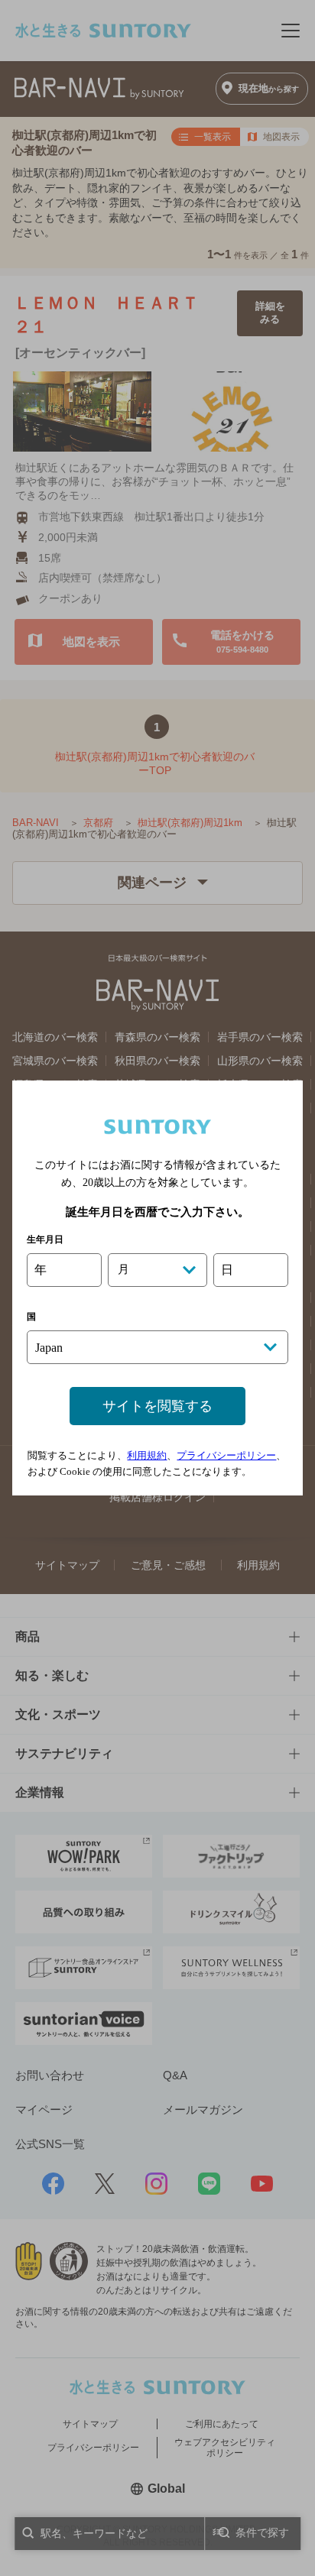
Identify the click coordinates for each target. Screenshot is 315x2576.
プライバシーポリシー (226, 1455)
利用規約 (147, 1455)
